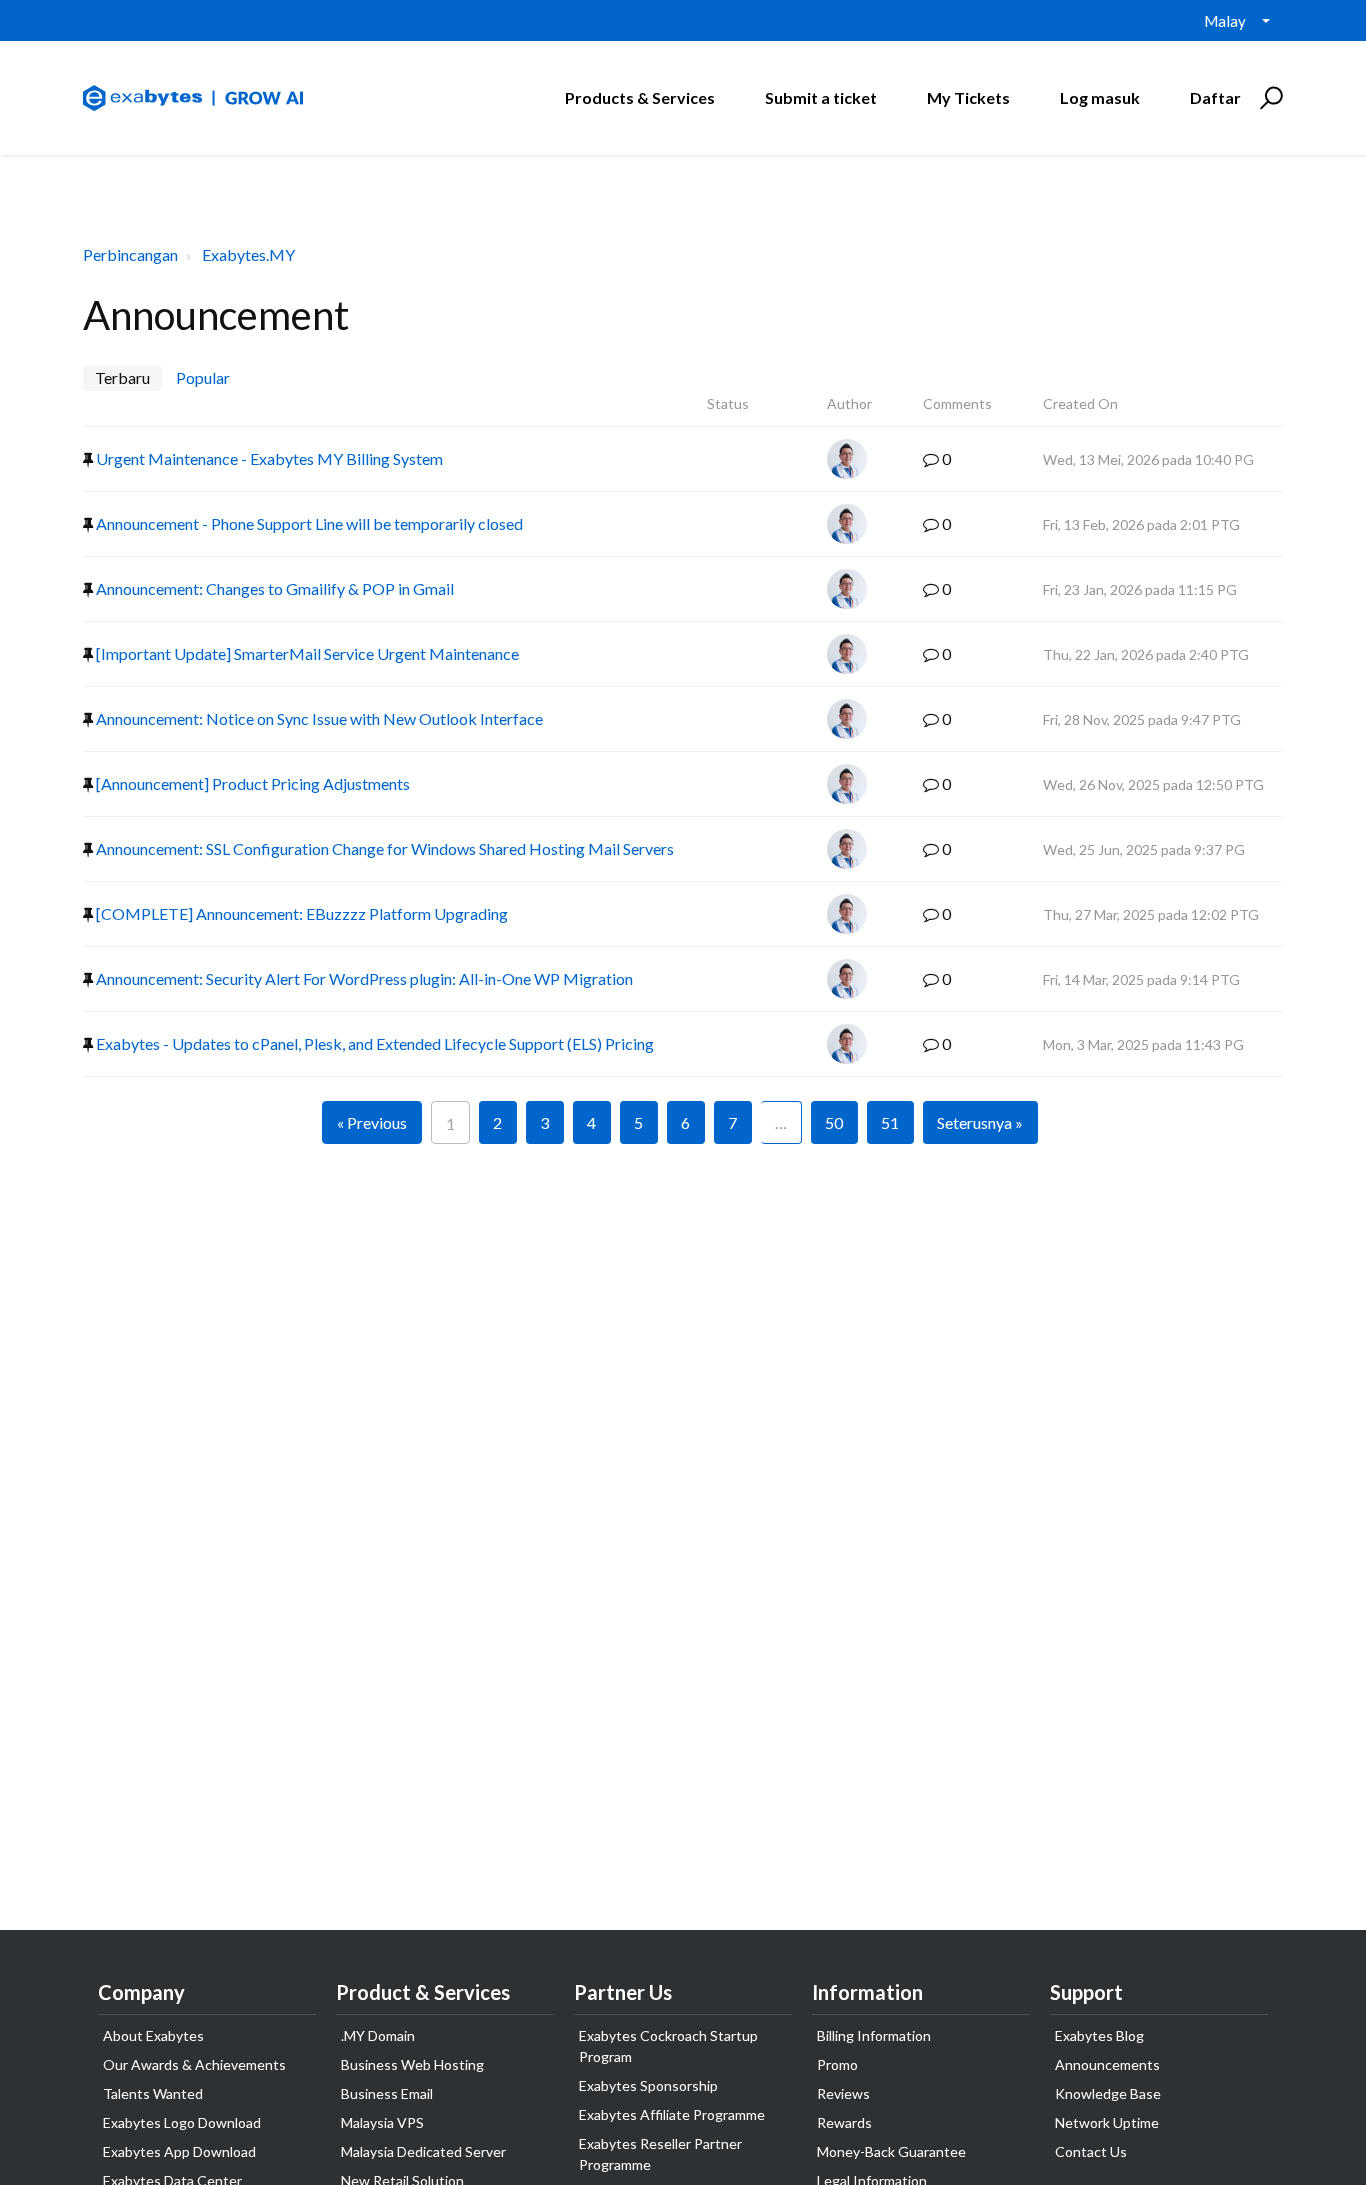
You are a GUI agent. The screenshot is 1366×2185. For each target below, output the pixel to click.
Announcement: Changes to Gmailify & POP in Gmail (273, 588)
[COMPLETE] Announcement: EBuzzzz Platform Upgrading (300, 913)
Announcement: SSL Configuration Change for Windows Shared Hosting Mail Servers (383, 848)
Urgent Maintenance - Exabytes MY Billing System (268, 458)
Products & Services (640, 97)
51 (890, 1122)
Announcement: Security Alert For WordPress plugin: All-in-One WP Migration (363, 978)
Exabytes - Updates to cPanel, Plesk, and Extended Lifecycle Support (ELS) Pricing (373, 1043)
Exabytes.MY (248, 254)
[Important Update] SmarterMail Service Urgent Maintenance (306, 653)
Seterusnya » (980, 1122)
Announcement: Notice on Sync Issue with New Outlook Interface (318, 718)
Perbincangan (130, 254)
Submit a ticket (821, 97)
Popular (203, 377)
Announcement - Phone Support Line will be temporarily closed (308, 523)
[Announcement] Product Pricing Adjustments (251, 783)
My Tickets (968, 97)
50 (834, 1122)
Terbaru (122, 377)
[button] (1268, 98)
